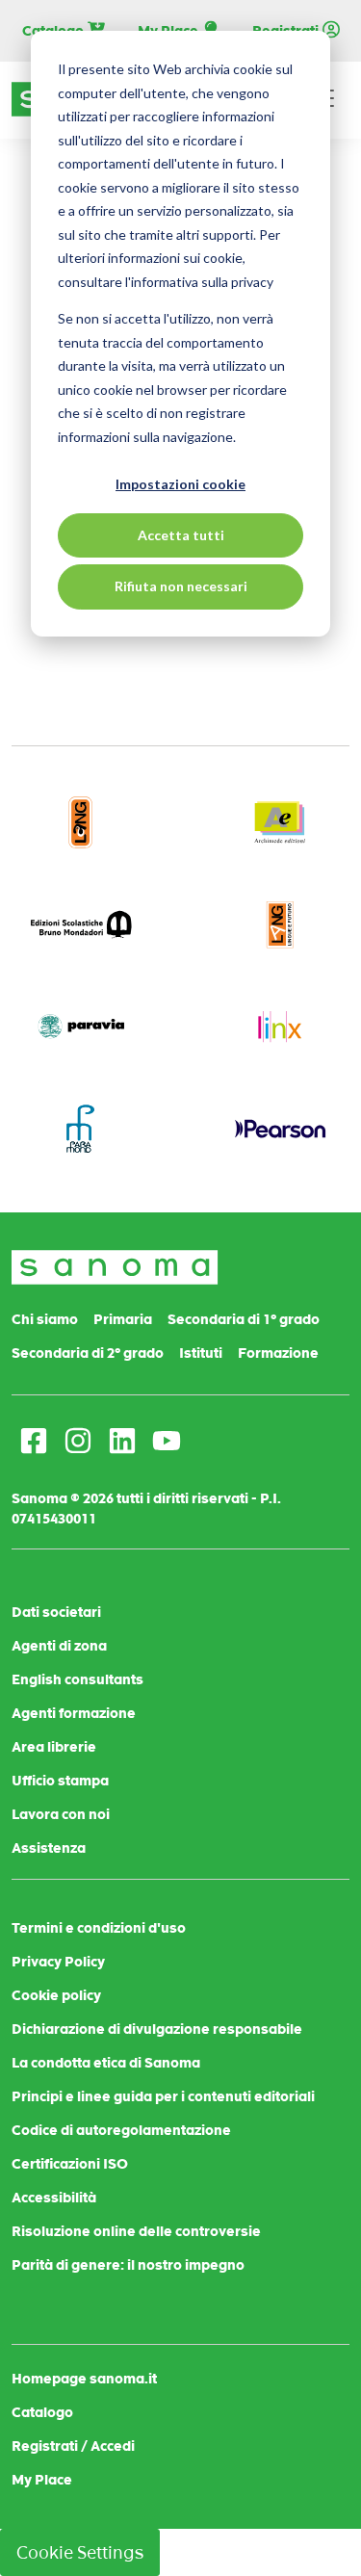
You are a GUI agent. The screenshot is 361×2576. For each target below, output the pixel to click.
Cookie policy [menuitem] (56, 1995)
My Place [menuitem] (42, 2480)
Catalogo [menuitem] (42, 2412)
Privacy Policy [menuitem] (58, 1962)
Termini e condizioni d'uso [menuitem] (99, 1928)
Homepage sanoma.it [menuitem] (84, 2379)
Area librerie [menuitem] (54, 1747)
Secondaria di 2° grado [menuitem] (88, 1353)
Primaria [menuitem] (123, 1319)
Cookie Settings (80, 2552)
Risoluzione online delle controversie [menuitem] (136, 2231)
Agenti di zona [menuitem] (59, 1646)
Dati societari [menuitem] (56, 1612)
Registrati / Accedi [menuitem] (73, 2446)
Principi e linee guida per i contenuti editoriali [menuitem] (163, 2096)
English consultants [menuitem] (77, 1679)
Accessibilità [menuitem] (54, 2198)
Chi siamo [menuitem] (45, 1319)
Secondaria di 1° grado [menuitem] (244, 1319)
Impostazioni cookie (180, 484)
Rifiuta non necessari (181, 586)
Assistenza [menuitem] (49, 1848)
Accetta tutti (181, 535)
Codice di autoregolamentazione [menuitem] (121, 2130)
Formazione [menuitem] (278, 1353)
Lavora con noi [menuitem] (61, 1814)
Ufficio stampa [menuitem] (60, 1781)
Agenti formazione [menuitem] (74, 1713)
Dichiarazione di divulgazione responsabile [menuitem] (157, 2029)
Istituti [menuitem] (201, 1353)
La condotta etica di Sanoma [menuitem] (106, 2063)
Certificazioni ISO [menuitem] (70, 2164)
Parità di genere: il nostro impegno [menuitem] (128, 2265)
